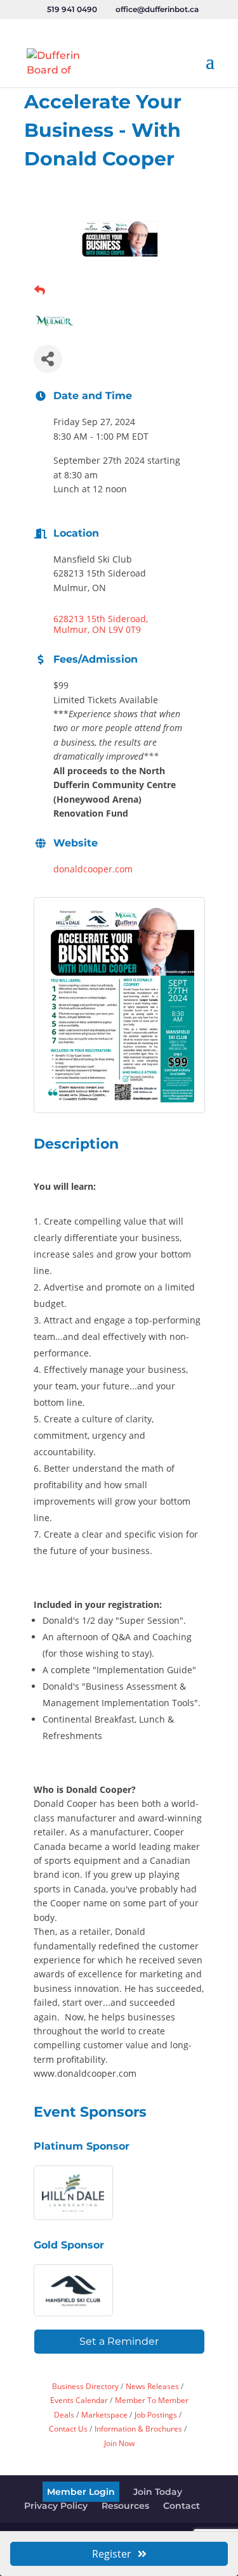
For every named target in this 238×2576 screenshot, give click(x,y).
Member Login (81, 2492)
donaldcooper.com (93, 869)
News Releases (152, 2386)
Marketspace (104, 2414)
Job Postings (156, 2414)
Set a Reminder (119, 2341)
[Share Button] (48, 359)
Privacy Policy (56, 2506)
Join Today (158, 2492)
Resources (125, 2506)
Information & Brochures (138, 2428)
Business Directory (85, 2386)
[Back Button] (40, 290)
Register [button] (112, 2554)
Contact (182, 2506)
